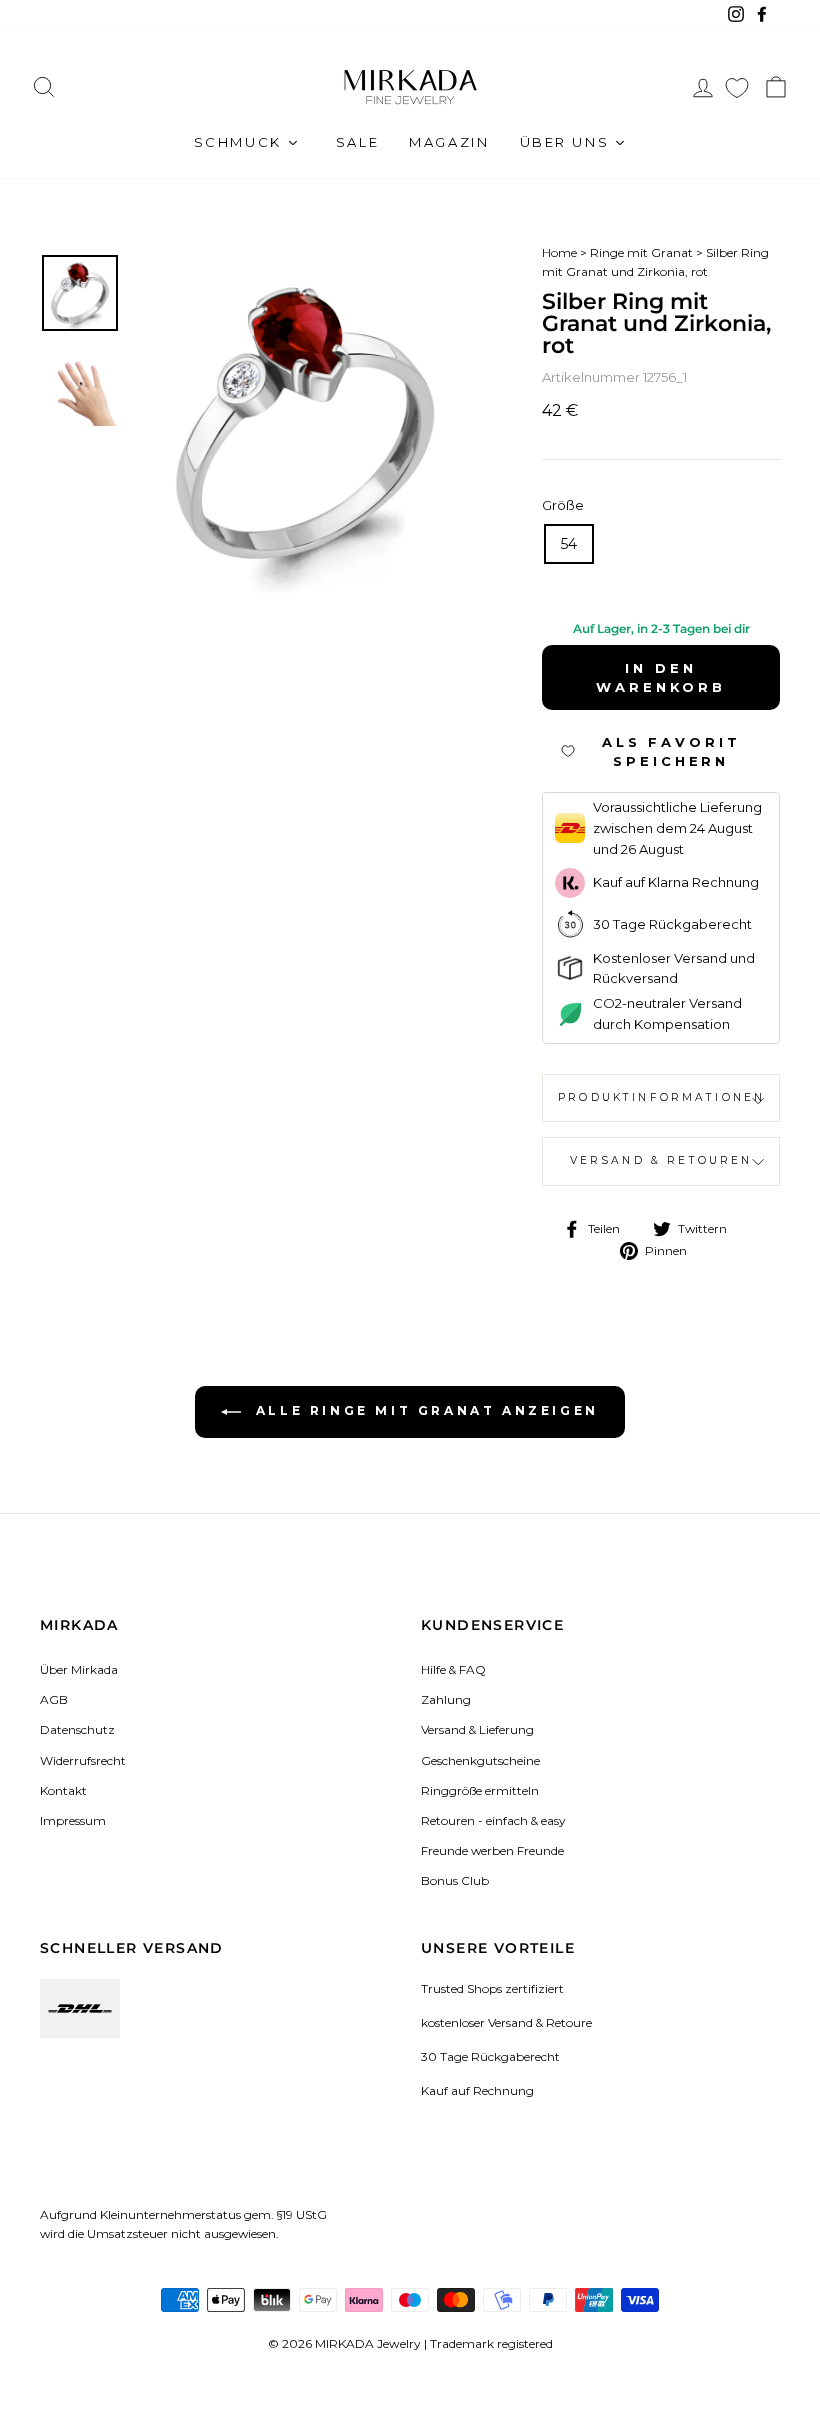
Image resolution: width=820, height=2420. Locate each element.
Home (559, 252)
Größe (563, 505)
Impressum (73, 1820)
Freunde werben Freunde (492, 1850)
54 (569, 544)
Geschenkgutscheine (480, 1760)
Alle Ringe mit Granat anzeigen (424, 1410)
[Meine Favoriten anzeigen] (737, 87)
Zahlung (446, 1699)
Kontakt (63, 1790)
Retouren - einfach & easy (493, 1820)
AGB (54, 1699)
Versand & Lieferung (477, 1729)
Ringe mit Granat (641, 252)
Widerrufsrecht (83, 1760)
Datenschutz (77, 1729)
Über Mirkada (79, 1669)
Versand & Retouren (661, 1160)
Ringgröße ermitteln (480, 1790)
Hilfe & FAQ (453, 1669)
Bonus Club (455, 1880)
